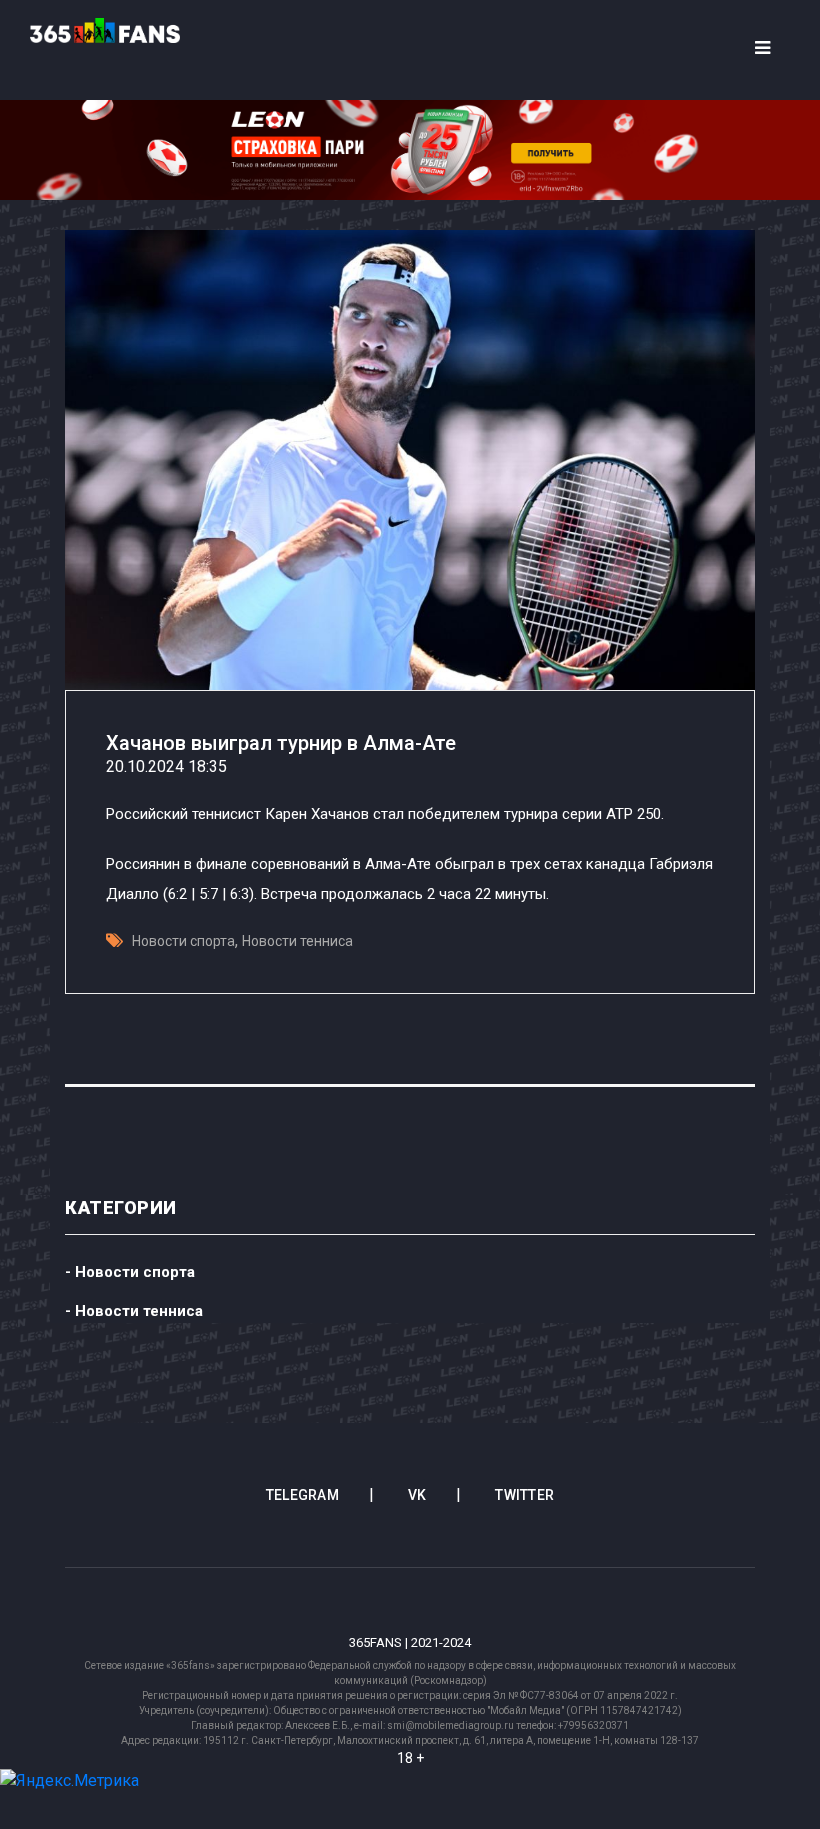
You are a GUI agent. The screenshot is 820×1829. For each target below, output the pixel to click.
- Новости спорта (130, 1272)
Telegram (302, 1495)
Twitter (524, 1495)
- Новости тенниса (134, 1311)
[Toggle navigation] (762, 48)
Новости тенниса (297, 941)
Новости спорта (183, 941)
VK (417, 1495)
